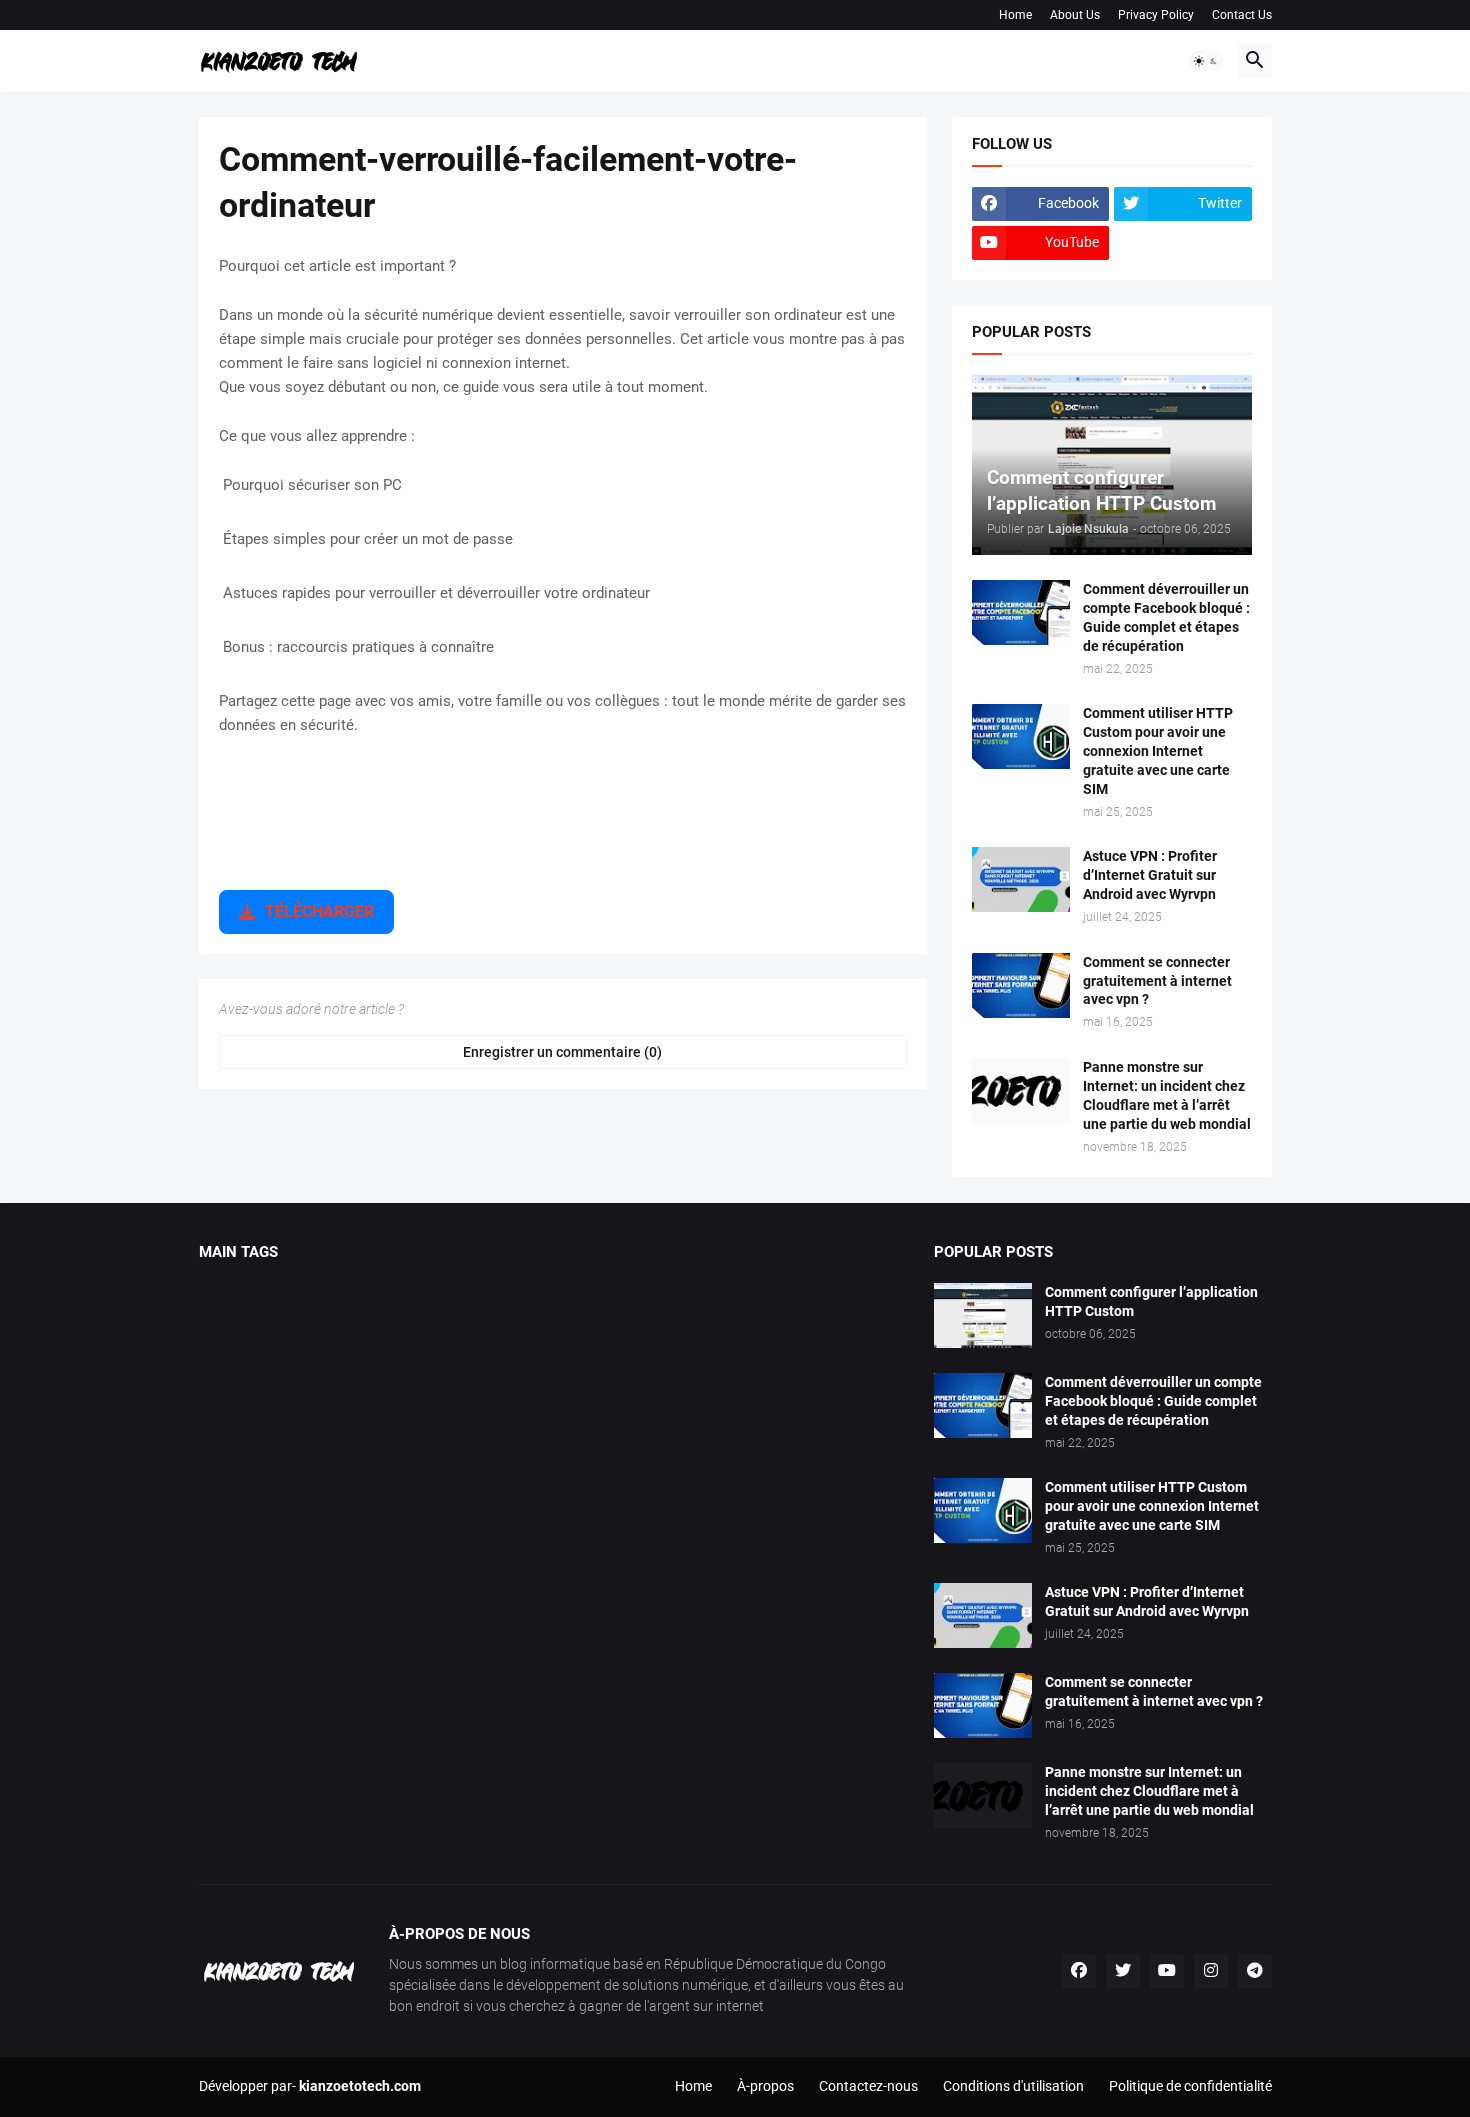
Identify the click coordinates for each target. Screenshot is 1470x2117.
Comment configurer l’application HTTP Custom (1151, 1301)
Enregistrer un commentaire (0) (562, 1052)
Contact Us (1242, 15)
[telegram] (1255, 1971)
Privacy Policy (1156, 15)
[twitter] (1123, 1971)
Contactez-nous (868, 2086)
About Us (1075, 15)
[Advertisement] (563, 826)
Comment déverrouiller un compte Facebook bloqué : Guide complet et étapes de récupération (1166, 617)
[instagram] (1211, 1971)
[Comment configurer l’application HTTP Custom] (983, 1315)
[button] (1206, 61)
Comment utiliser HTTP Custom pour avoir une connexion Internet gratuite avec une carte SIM (1158, 751)
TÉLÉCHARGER (319, 911)
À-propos (765, 2086)
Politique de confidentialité (1190, 2086)
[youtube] (1167, 1971)
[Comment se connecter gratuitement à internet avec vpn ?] (1021, 985)
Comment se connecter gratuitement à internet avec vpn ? (1157, 981)
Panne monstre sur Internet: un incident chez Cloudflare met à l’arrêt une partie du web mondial (1167, 1095)
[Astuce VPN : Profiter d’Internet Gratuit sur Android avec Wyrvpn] (1021, 879)
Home (1015, 15)
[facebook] (1079, 1971)
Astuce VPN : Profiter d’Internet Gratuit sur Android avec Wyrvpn (1150, 875)
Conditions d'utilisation (1013, 2086)
